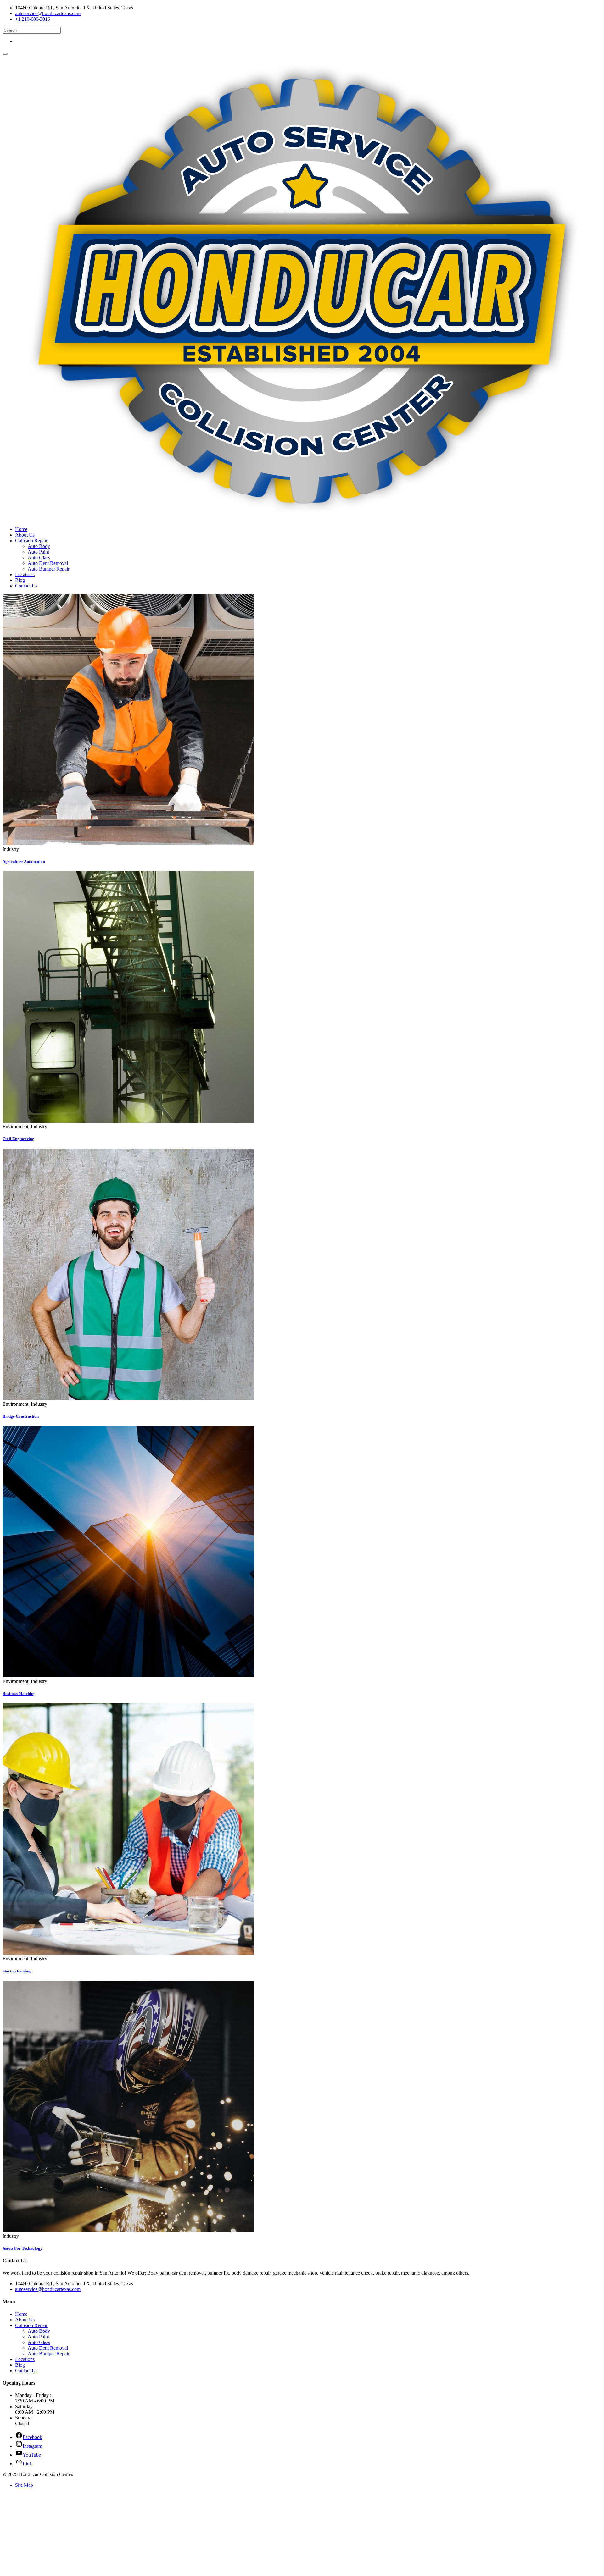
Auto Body (39, 546)
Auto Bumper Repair (49, 569)
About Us (25, 535)
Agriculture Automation (24, 861)
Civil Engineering (18, 1139)
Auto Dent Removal (48, 563)
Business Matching (19, 1693)
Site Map (24, 2485)
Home (21, 529)
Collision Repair (31, 541)
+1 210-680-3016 (33, 19)
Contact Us (26, 586)
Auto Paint (38, 552)
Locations (25, 574)
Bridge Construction (21, 1416)
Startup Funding (17, 1971)
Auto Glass (39, 557)
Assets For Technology (22, 2248)
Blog (20, 580)
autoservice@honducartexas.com (48, 13)
